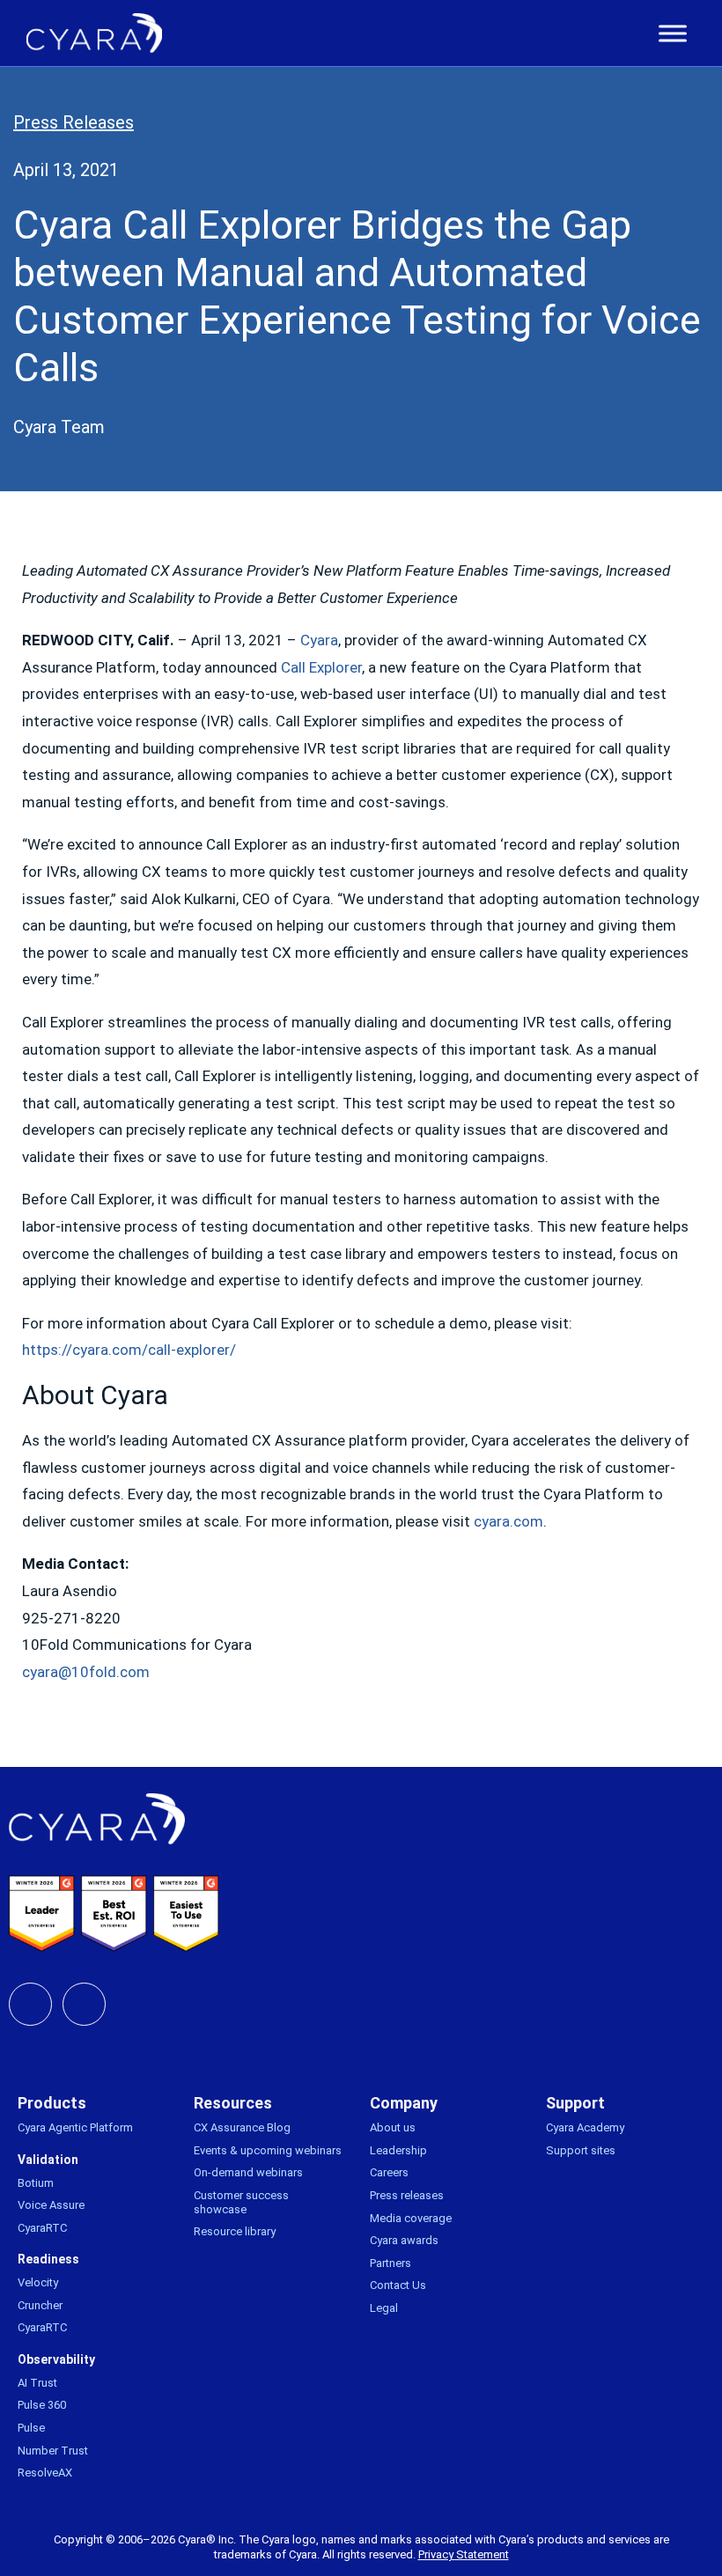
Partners (390, 2263)
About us (393, 2127)
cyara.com (508, 1521)
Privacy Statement (464, 2554)
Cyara (319, 640)
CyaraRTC (42, 2228)
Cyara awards (404, 2240)
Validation (48, 2160)
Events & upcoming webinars (268, 2150)
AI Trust (37, 2383)
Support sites (581, 2150)
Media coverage (411, 2218)
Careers (389, 2172)
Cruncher (40, 2305)
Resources (233, 2103)
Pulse (31, 2428)
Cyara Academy (585, 2127)
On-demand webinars (248, 2172)
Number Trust (53, 2451)
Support (575, 2103)
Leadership (398, 2150)
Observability (56, 2359)
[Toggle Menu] (673, 33)
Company (404, 2103)
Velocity (38, 2282)
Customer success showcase (241, 2202)
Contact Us (398, 2285)
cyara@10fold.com (86, 1672)
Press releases (407, 2195)
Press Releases (74, 122)
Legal (384, 2308)
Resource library (235, 2231)
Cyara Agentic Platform (75, 2127)
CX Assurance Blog (242, 2127)
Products (52, 2103)
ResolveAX (45, 2473)
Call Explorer (321, 667)
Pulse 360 (42, 2405)
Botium (36, 2183)
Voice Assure (51, 2205)
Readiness (48, 2259)
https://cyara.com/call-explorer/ (129, 1350)
